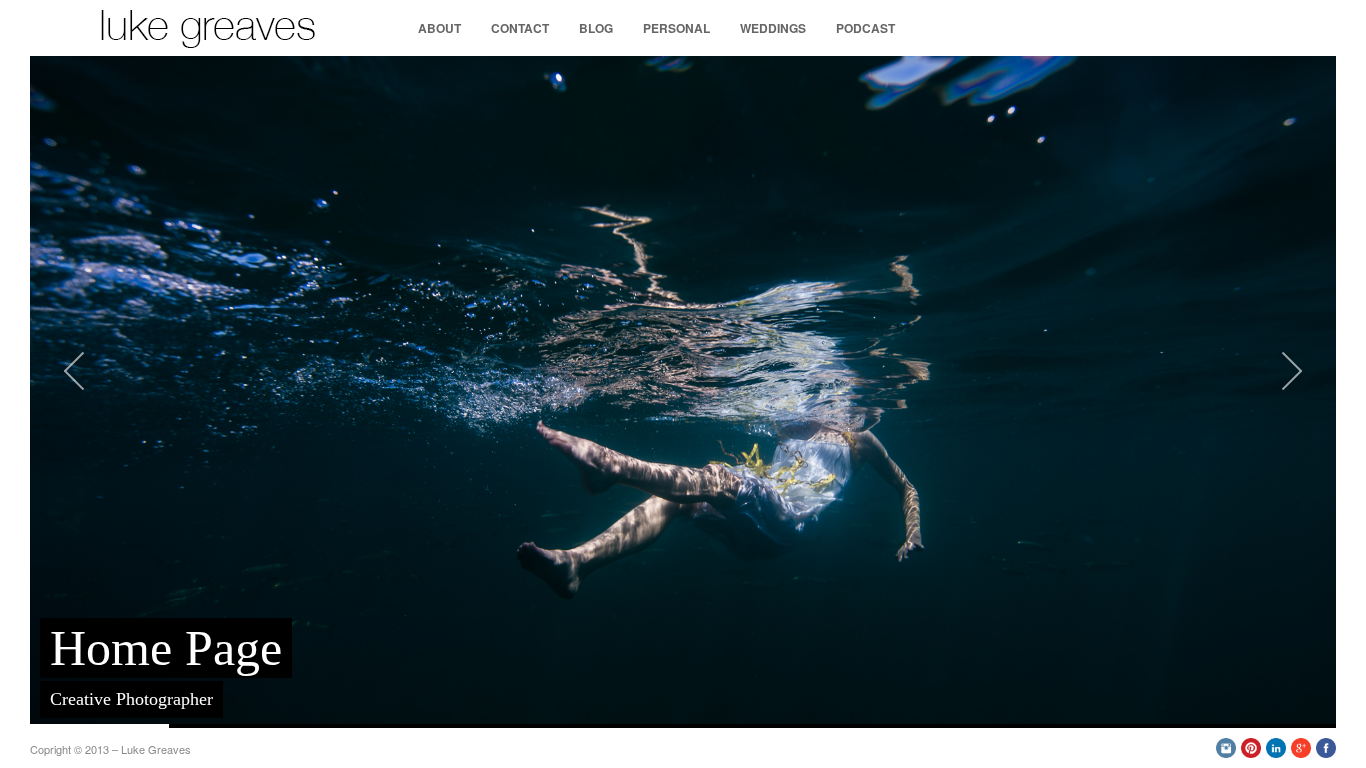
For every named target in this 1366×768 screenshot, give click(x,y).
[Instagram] (1226, 752)
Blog (596, 28)
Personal (676, 28)
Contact (520, 28)
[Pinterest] (1251, 752)
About (439, 28)
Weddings (773, 28)
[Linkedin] (1276, 752)
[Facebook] (1326, 752)
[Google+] (1301, 752)
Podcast (865, 28)
